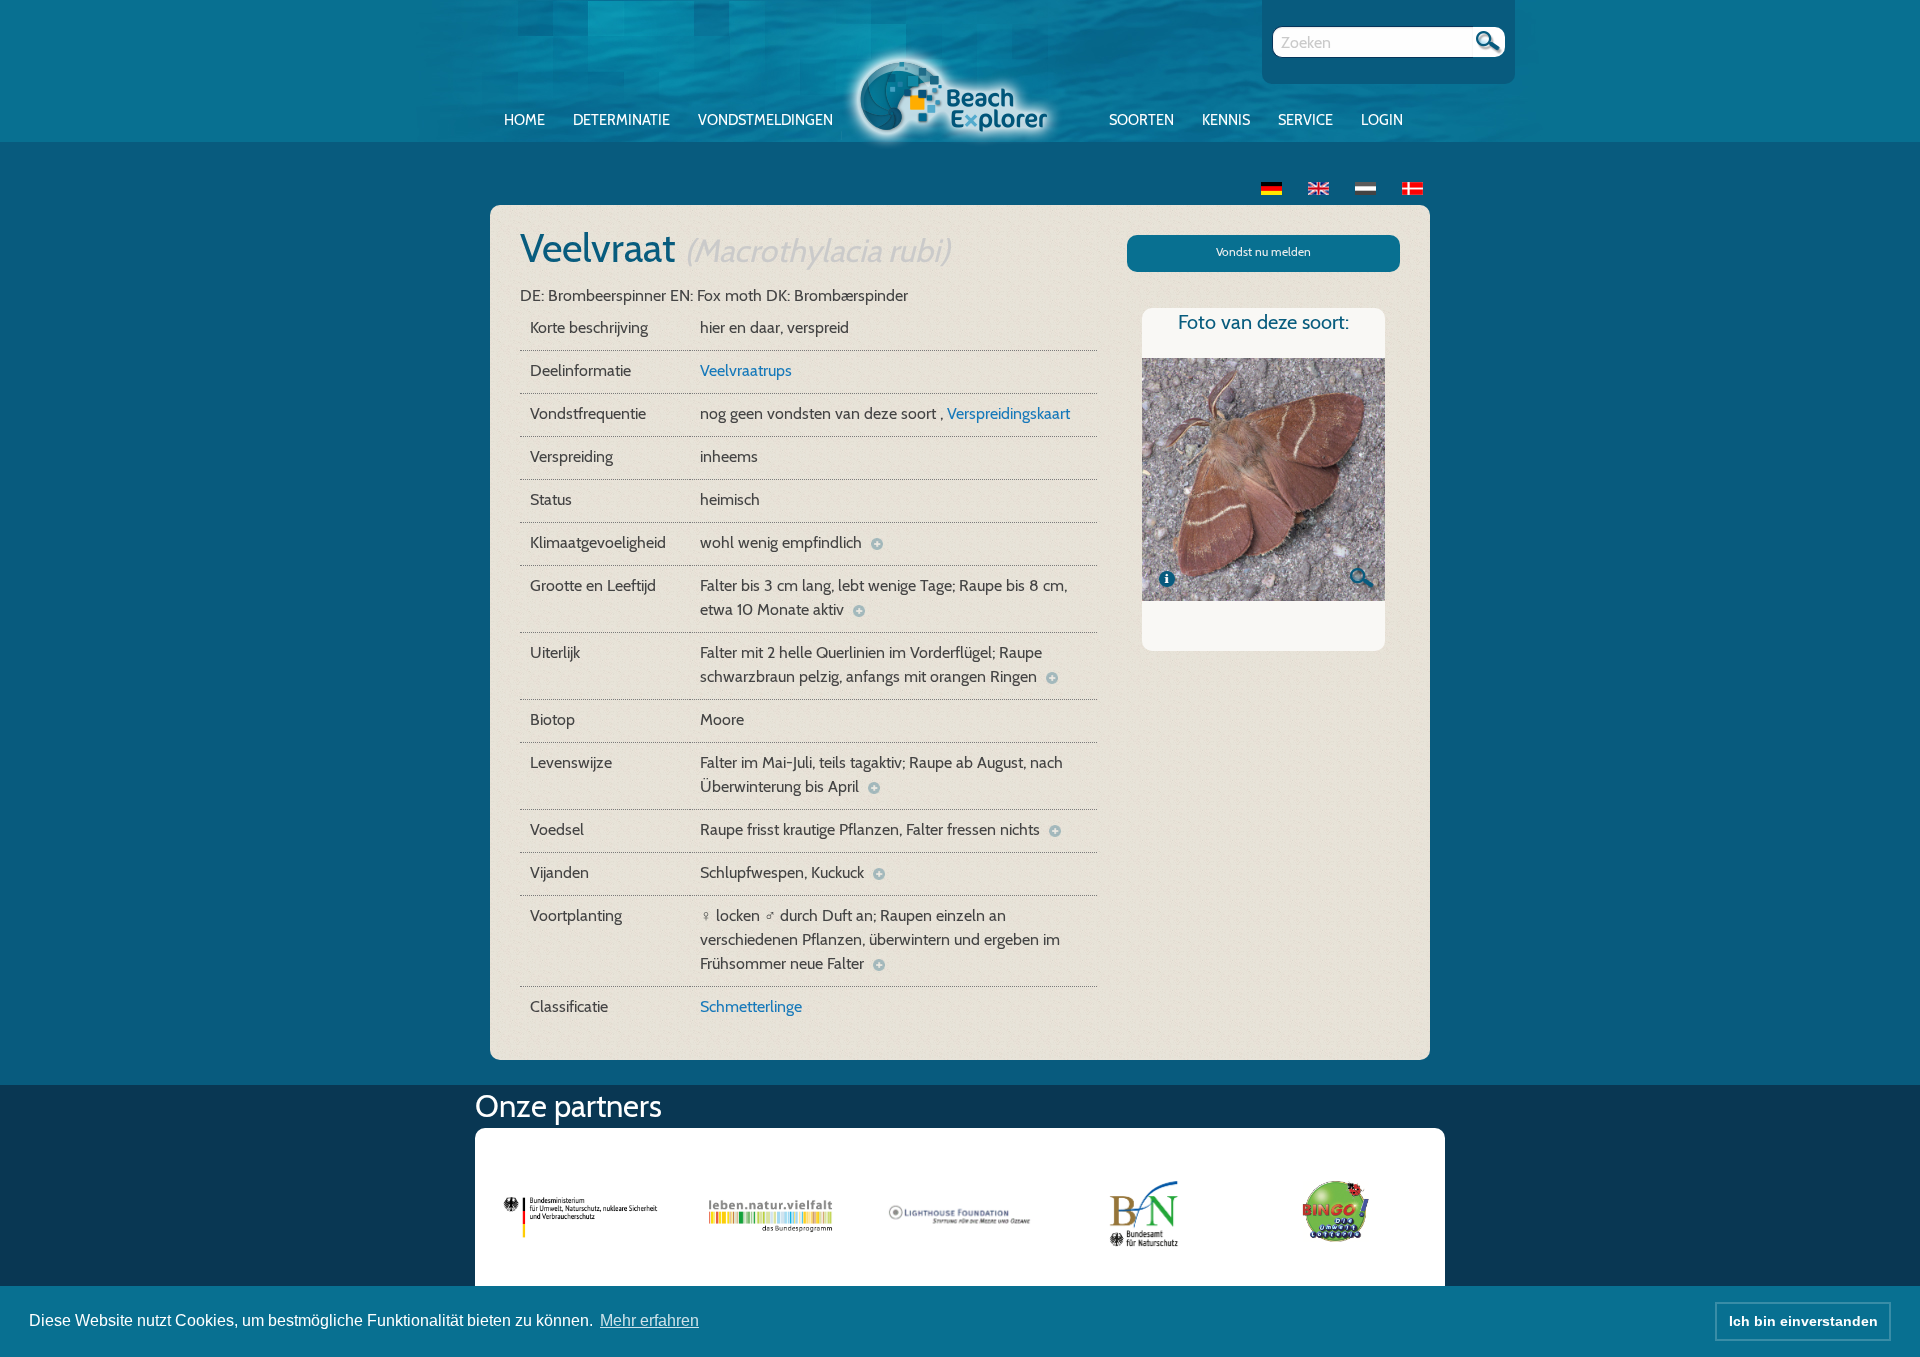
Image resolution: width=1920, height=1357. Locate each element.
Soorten (1141, 120)
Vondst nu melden (1263, 251)
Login (1382, 120)
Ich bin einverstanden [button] (1803, 1321)
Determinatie (621, 120)
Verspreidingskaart (1008, 413)
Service (1305, 120)
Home (524, 120)
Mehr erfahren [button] (649, 1320)
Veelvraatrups (746, 370)
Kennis (1226, 120)
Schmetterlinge (751, 1006)
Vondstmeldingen (765, 120)
